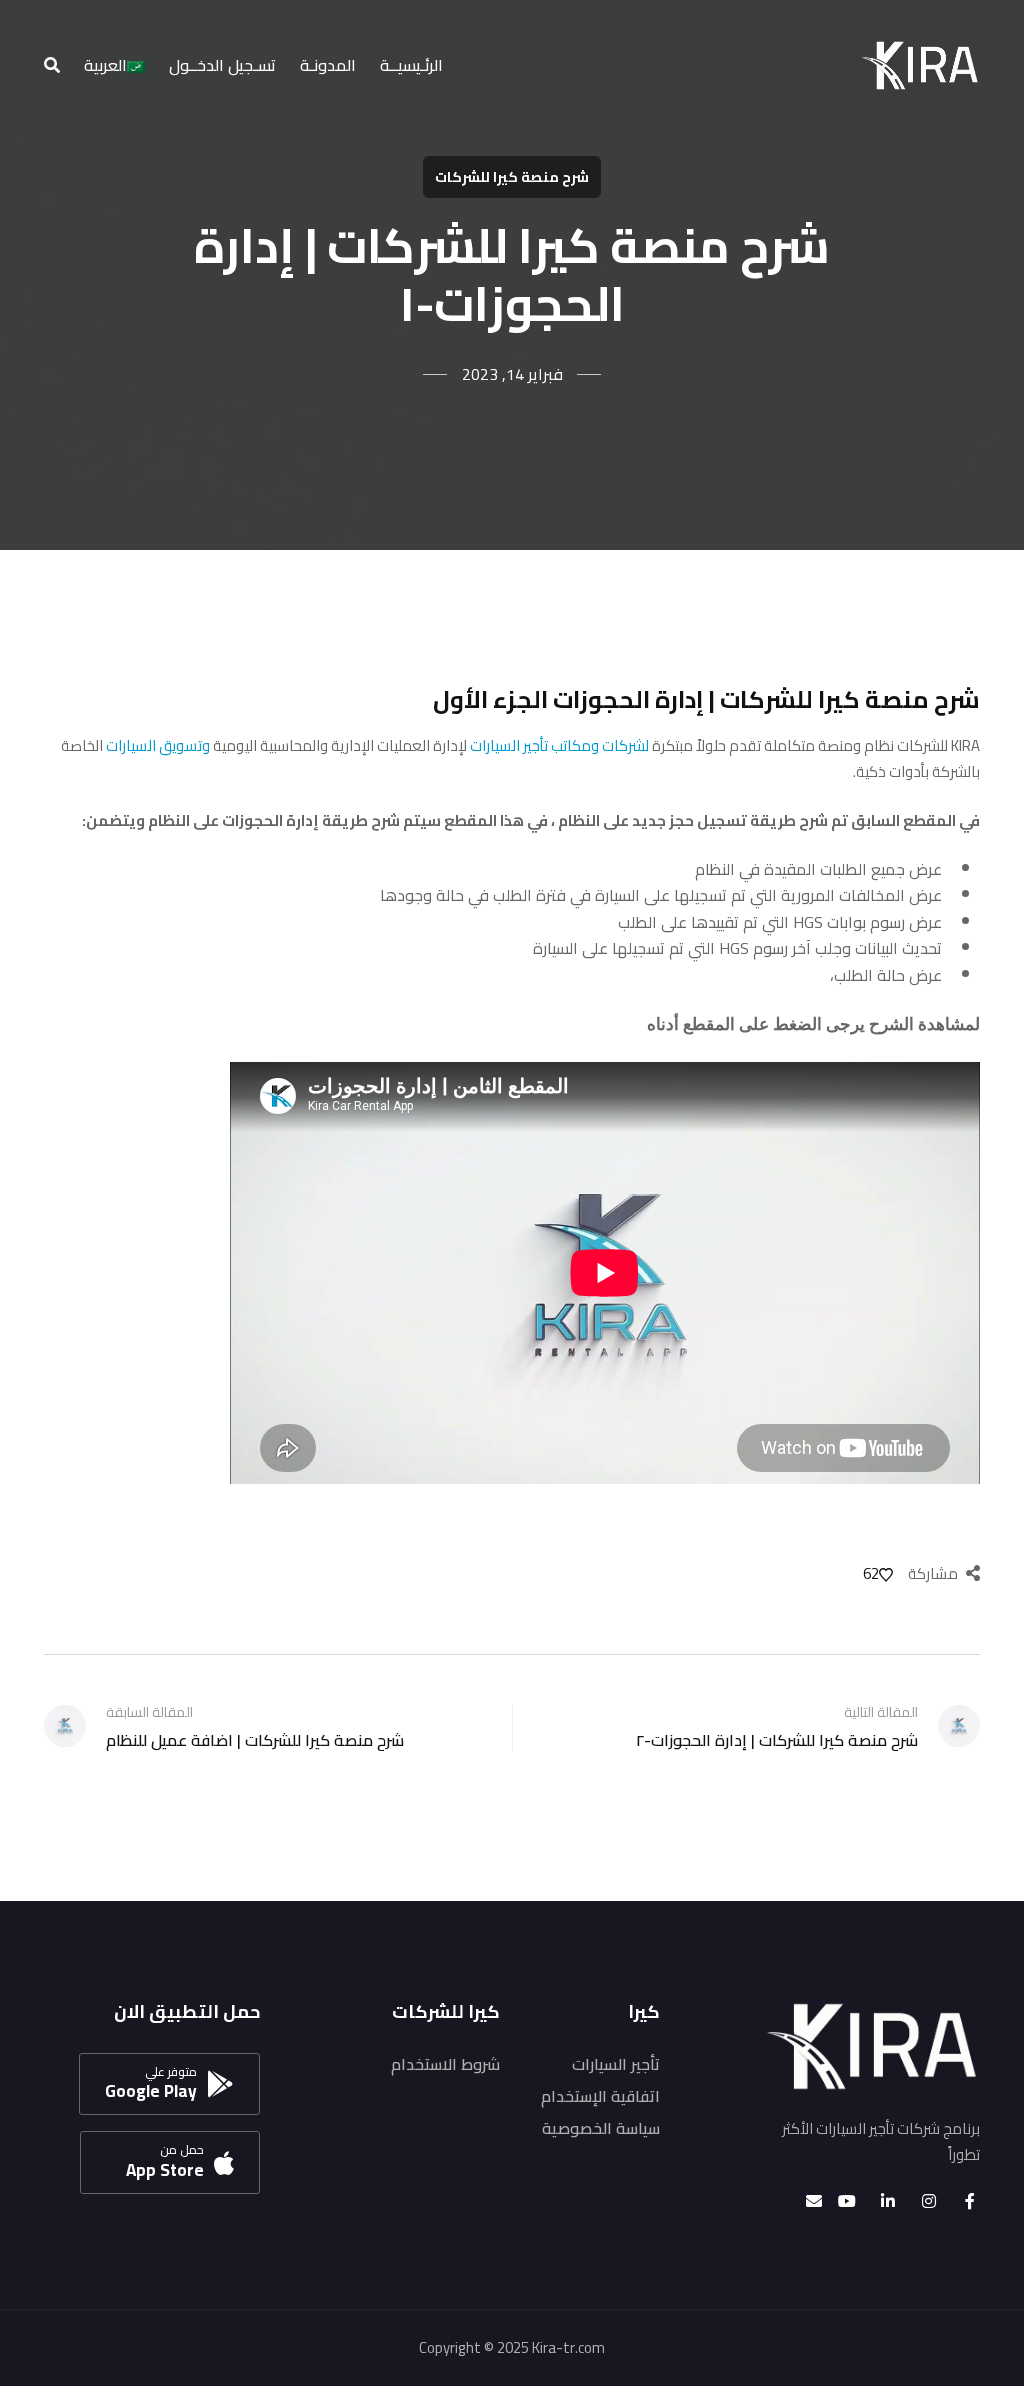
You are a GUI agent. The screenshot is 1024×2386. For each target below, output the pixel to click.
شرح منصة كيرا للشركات (512, 177)
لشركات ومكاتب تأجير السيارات (559, 745)
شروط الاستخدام (445, 2064)
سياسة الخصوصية (601, 2128)
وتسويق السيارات (158, 745)
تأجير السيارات (616, 2064)
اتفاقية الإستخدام (600, 2096)
